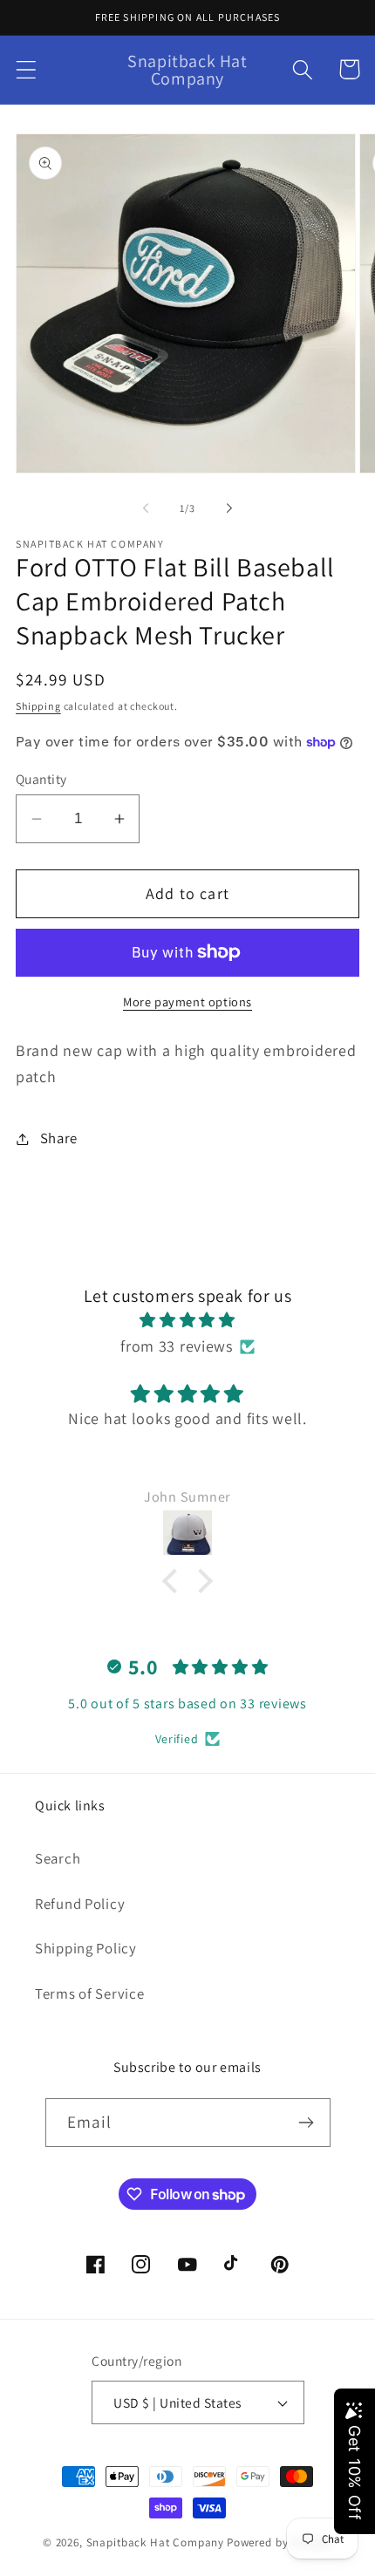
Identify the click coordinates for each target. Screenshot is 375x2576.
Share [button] (59, 1138)
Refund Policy (80, 1904)
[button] (27, 69)
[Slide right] (229, 508)
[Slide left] (146, 508)
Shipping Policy (86, 1948)
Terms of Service (90, 1993)
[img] (187, 1320)
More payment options (187, 1002)
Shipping (38, 706)
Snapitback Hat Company (155, 2542)
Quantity (41, 779)
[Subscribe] (307, 2123)
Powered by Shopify (280, 2542)
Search (58, 1858)
